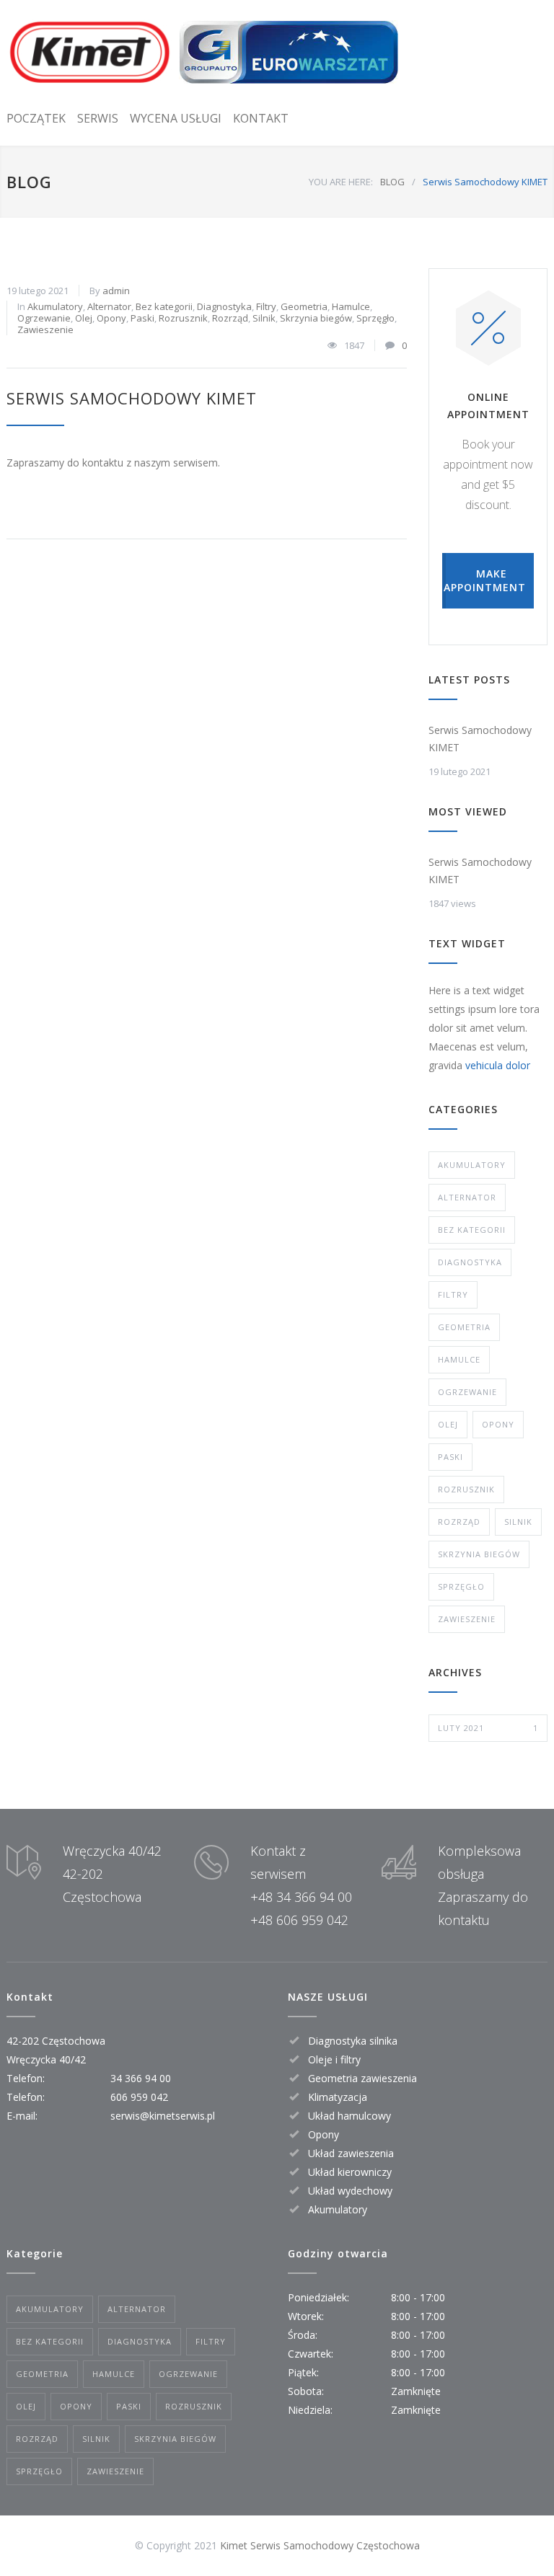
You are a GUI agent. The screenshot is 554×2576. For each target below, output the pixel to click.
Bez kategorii (164, 306)
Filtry (266, 306)
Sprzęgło (375, 318)
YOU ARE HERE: (341, 182)
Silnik (264, 318)
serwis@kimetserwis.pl (163, 2116)
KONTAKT (261, 118)
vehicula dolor (498, 1065)
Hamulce (351, 306)
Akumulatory (55, 306)
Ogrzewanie (44, 318)
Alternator (109, 306)
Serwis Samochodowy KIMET (132, 398)
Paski (142, 318)
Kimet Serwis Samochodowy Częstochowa (320, 2545)
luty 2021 (488, 1728)
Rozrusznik (183, 318)
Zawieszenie (45, 329)
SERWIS (98, 118)
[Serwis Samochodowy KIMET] (203, 52)
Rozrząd (230, 318)
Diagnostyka (224, 306)
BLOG (29, 182)
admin (116, 291)
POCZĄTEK (36, 118)
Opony (111, 318)
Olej (84, 318)
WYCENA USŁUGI (176, 118)
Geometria (304, 306)
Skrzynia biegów (316, 318)
